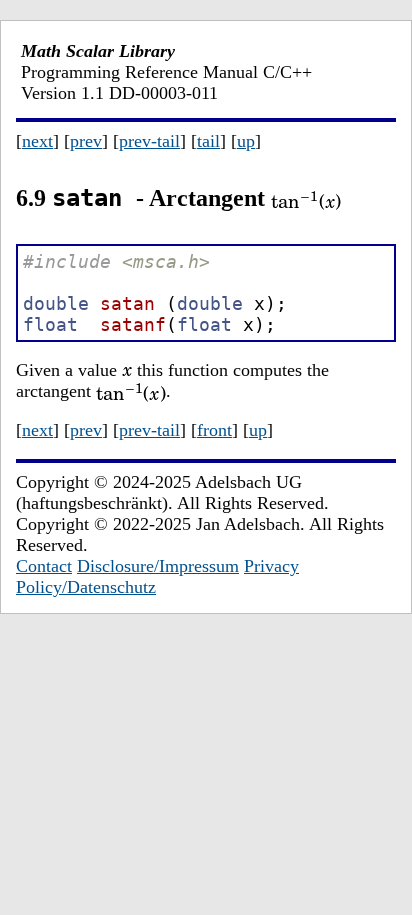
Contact (44, 566)
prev (86, 141)
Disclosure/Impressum (158, 566)
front (214, 430)
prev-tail (149, 141)
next (37, 141)
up (246, 141)
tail (208, 141)
